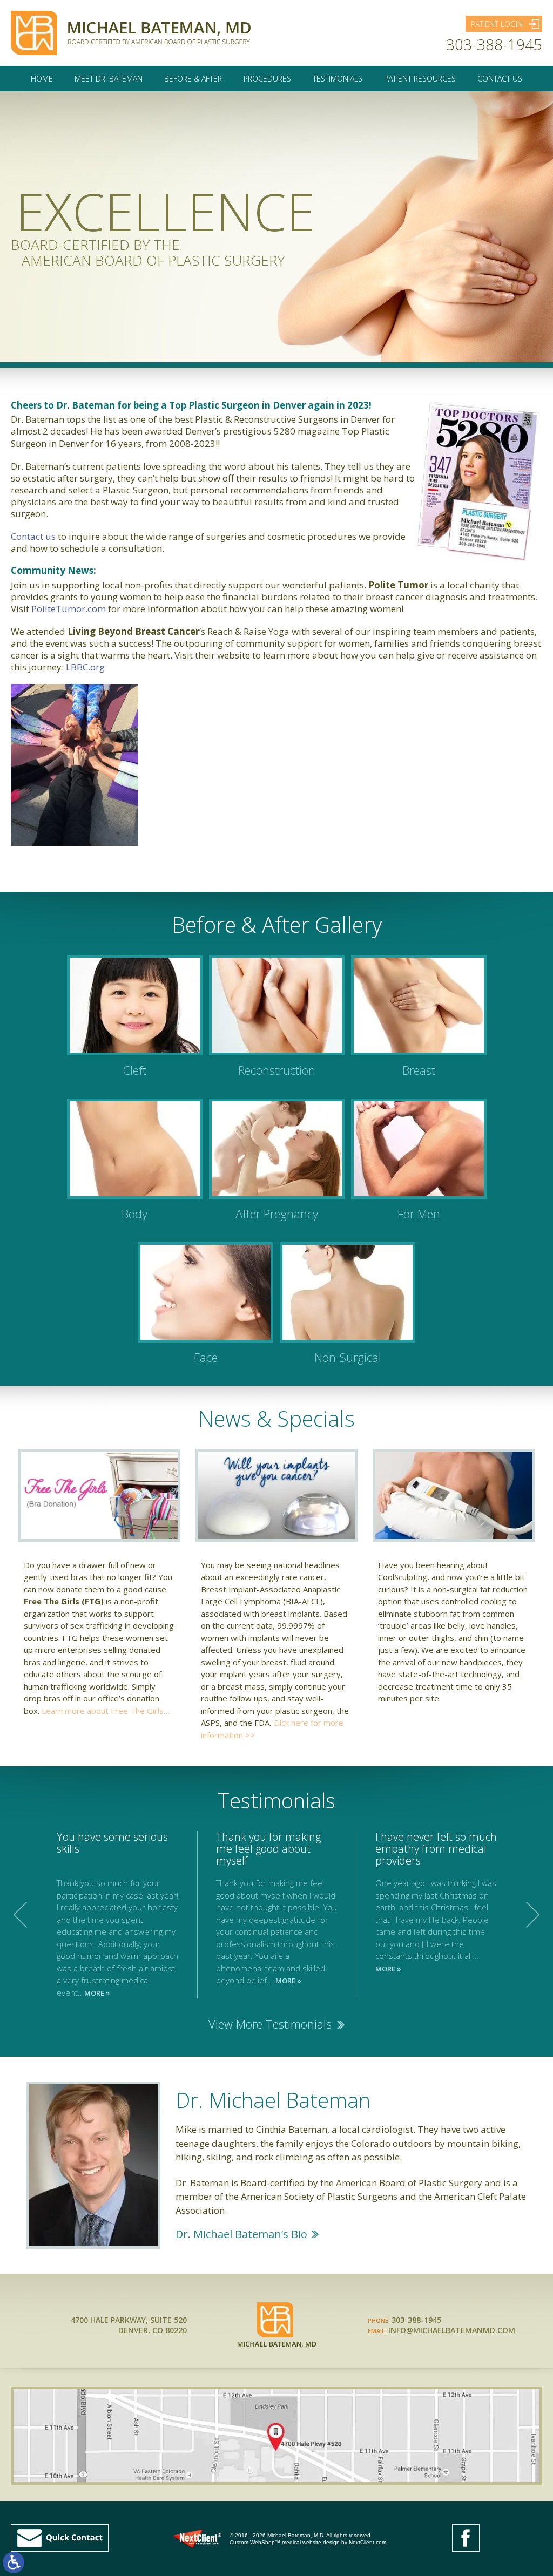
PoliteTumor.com (69, 609)
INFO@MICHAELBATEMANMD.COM (452, 2330)
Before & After (193, 79)
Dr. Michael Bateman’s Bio (241, 2234)
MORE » (97, 1993)
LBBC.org (85, 667)
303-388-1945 (494, 44)
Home (42, 79)
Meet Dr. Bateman (109, 79)
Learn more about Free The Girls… (106, 1711)
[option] (277, 1915)
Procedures (267, 79)
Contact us (33, 536)
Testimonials (338, 79)
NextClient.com (367, 2542)
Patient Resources (420, 79)
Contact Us (500, 79)
